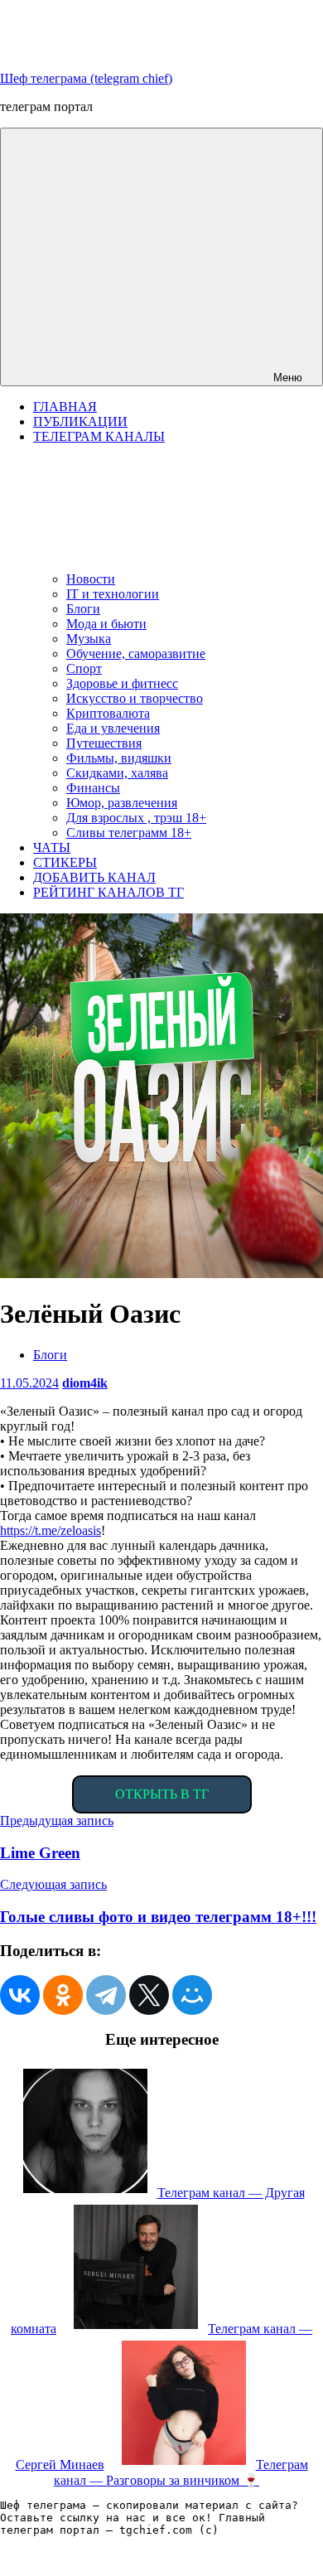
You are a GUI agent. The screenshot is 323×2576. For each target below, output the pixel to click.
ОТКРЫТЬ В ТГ (162, 1794)
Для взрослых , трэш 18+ (136, 818)
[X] (149, 1995)
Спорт (84, 668)
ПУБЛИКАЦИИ (80, 421)
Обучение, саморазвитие (136, 654)
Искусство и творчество (135, 698)
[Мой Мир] (192, 1995)
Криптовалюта (108, 713)
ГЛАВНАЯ (65, 407)
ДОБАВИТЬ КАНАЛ (94, 877)
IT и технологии (113, 594)
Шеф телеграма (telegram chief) (86, 78)
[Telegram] (106, 1995)
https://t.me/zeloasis (51, 1530)
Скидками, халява (117, 773)
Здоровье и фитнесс (122, 683)
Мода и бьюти (106, 624)
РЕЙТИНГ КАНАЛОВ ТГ (108, 892)
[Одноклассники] (63, 1995)
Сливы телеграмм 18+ (129, 833)
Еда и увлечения (113, 728)
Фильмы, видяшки (119, 758)
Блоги (83, 609)
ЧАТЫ (52, 847)
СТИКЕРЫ (65, 862)
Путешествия (104, 743)
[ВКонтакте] (20, 1995)
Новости (91, 579)
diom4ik (85, 1383)
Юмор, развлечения (122, 803)
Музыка (89, 639)
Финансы (93, 788)
